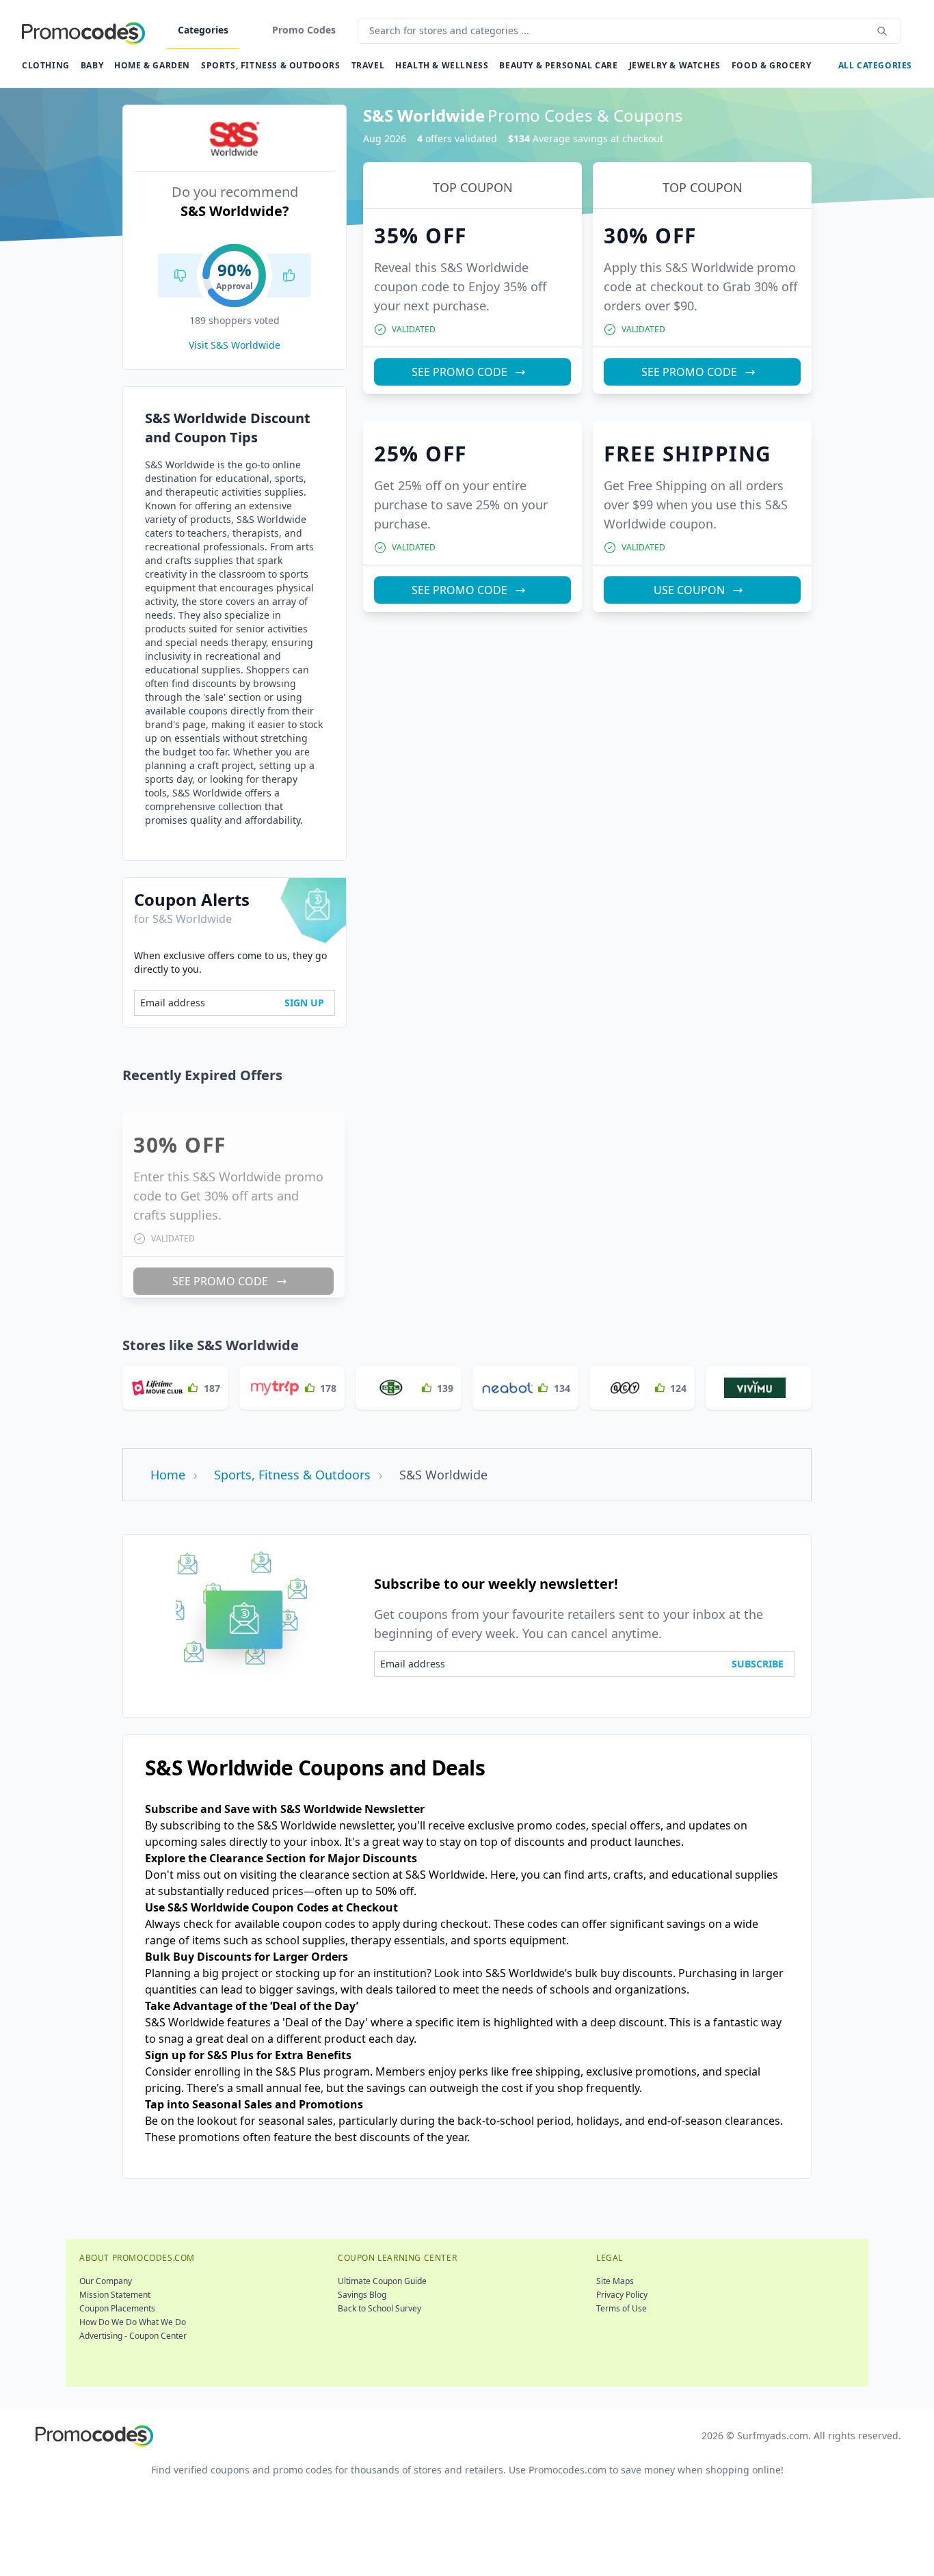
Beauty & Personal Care (558, 65)
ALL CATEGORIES (875, 65)
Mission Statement (115, 2295)
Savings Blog (362, 2295)
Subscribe (758, 1664)
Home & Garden (152, 65)
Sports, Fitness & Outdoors (271, 65)
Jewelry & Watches (675, 65)
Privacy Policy (622, 2295)
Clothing (46, 65)
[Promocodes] (83, 31)
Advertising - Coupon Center (133, 2336)
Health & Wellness (442, 65)
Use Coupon (689, 590)
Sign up (304, 1003)
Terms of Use (622, 2308)
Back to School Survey (379, 2308)
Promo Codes (304, 30)
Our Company (106, 2281)
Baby (92, 65)
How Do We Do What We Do (133, 2322)
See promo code (459, 372)
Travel (368, 65)
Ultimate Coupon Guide (382, 2281)
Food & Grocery (771, 65)
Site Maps (615, 2281)
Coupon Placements (117, 2308)
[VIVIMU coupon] (759, 1388)
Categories (203, 30)
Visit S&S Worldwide (235, 345)
